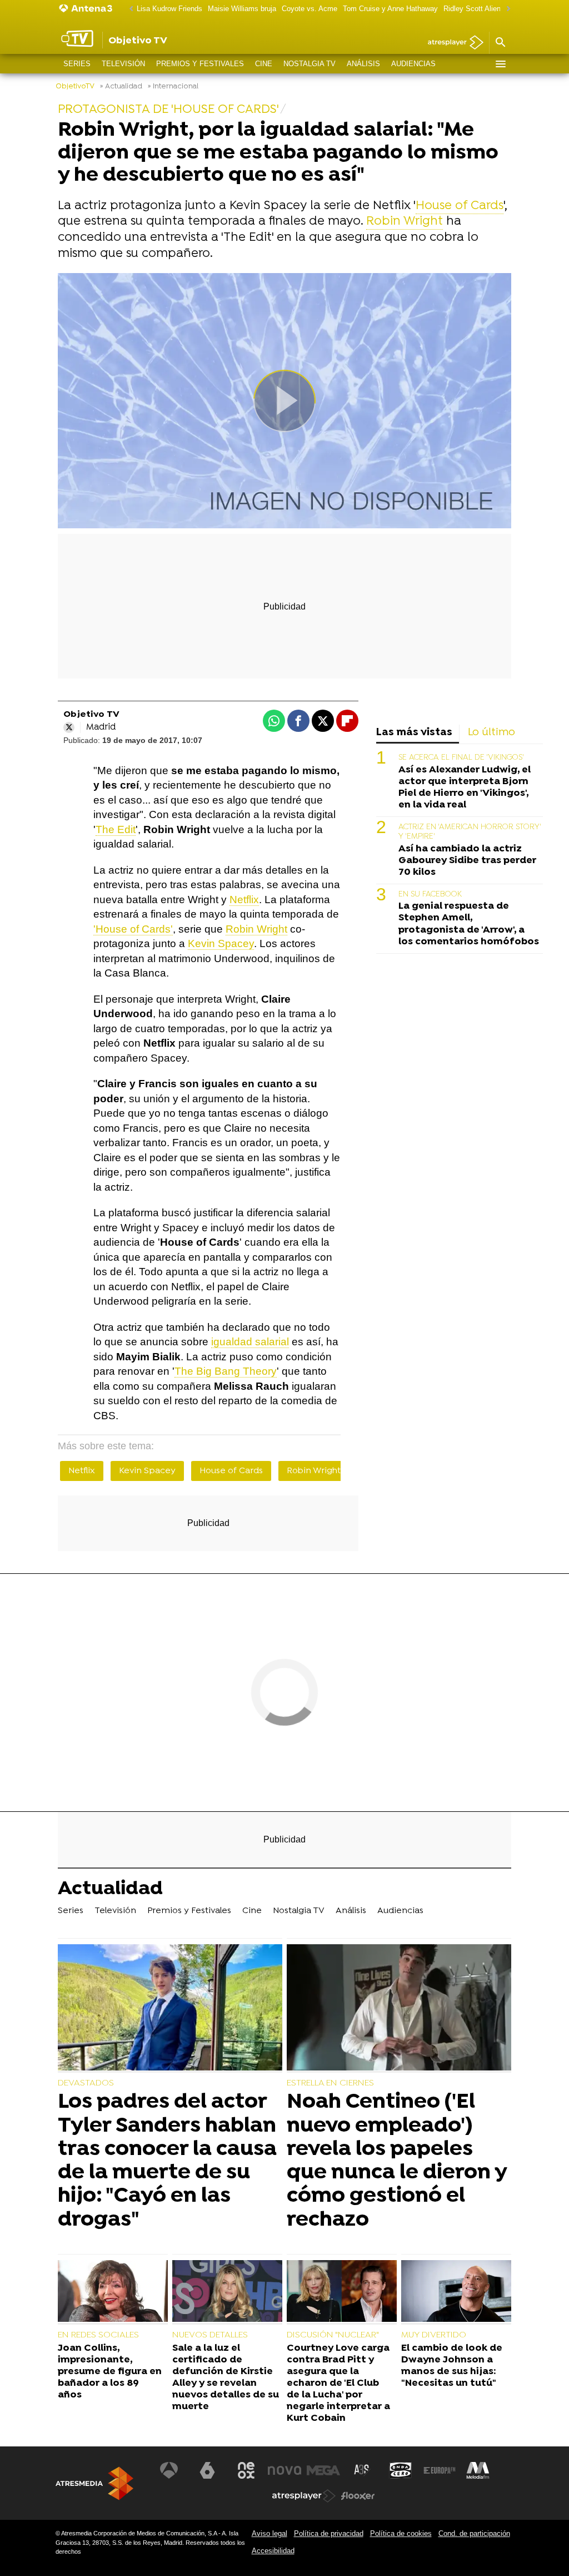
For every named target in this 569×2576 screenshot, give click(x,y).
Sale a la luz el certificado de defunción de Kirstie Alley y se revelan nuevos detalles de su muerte (226, 2378)
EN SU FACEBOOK (430, 895)
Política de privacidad (329, 2533)
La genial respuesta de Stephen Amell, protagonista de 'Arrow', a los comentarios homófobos (469, 924)
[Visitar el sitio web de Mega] (323, 2470)
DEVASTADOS (86, 2083)
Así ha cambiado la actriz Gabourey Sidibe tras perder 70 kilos (467, 861)
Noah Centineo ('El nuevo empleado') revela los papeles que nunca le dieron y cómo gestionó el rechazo (397, 2161)
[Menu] (500, 64)
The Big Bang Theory (226, 1371)
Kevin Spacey (221, 943)
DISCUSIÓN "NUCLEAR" (333, 2335)
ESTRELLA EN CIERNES (330, 2083)
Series (77, 64)
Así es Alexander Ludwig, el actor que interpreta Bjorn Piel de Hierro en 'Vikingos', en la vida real (465, 787)
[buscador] (500, 43)
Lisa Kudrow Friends (169, 9)
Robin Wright (405, 222)
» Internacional (173, 86)
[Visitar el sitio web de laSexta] (207, 2470)
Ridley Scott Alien (472, 9)
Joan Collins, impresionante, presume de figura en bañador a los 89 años (110, 2372)
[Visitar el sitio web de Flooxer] (358, 2496)
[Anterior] (128, 9)
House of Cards (460, 206)
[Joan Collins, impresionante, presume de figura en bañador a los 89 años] (113, 2292)
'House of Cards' (133, 929)
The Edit (116, 829)
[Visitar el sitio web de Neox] (246, 2470)
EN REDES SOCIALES (98, 2335)
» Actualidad (121, 86)
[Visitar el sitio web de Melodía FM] (478, 2470)
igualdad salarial (250, 1342)
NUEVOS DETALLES (210, 2335)
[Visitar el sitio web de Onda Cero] (401, 2470)
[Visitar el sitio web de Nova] (284, 2470)
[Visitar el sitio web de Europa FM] (440, 2470)
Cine (264, 64)
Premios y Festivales (200, 64)
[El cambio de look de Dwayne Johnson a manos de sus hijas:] (456, 2292)
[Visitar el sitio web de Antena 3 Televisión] (169, 2470)
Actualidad (110, 1890)
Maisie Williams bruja (242, 9)
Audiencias (413, 64)
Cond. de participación (474, 2533)
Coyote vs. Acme (310, 9)
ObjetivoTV (75, 86)
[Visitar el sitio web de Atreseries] (362, 2470)
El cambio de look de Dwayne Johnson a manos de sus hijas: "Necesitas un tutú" (452, 2366)
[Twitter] (69, 727)
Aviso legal (269, 2533)
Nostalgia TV (310, 64)
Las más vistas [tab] (414, 733)
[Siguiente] (506, 9)
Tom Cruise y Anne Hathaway (390, 9)
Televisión (123, 64)
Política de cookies (401, 2533)
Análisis (363, 64)
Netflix (244, 900)
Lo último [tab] (491, 733)
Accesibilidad (273, 2551)
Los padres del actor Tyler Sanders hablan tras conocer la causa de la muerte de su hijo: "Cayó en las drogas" (167, 2161)
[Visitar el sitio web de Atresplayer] (304, 2496)
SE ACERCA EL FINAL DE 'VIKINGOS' (461, 758)
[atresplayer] (451, 43)
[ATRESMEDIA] (94, 2483)
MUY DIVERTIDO (434, 2335)
